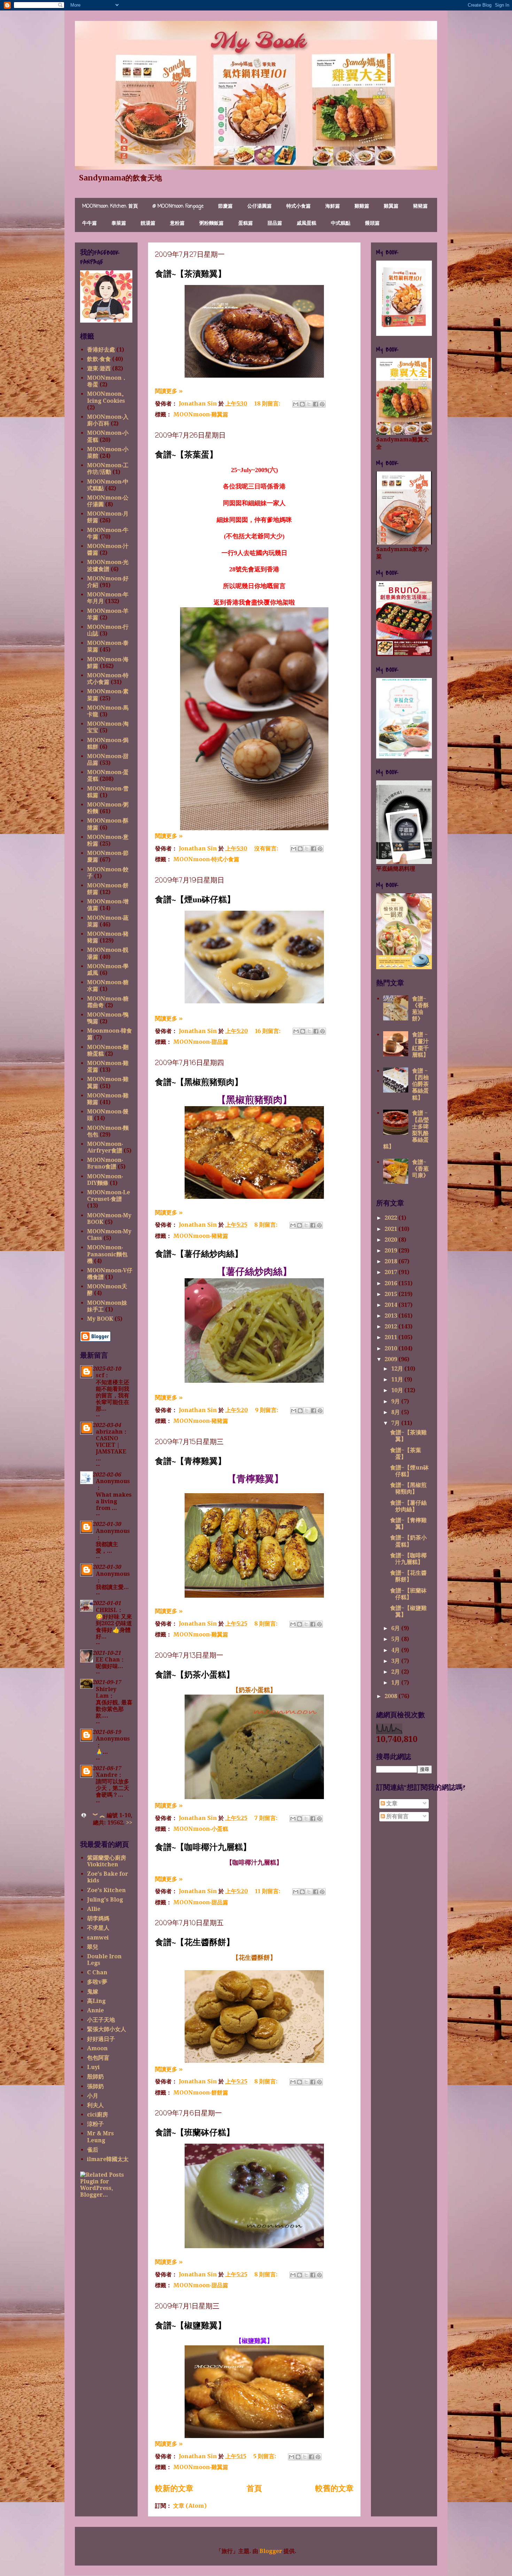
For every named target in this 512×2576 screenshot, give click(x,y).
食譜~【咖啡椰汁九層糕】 (203, 1847)
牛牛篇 (90, 223)
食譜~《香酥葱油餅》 (420, 1009)
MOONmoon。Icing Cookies (107, 397)
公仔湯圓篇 (259, 206)
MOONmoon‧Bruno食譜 (105, 1163)
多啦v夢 (97, 1982)
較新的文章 (174, 2488)
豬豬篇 (420, 206)
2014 (391, 1305)
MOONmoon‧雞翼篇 (201, 414)
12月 (398, 1369)
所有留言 (397, 1816)
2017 (391, 1272)
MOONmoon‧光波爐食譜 (108, 565)
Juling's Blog (105, 1900)
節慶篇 (225, 206)
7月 (396, 1423)
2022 (391, 1218)
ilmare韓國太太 (108, 2159)
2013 (391, 1316)
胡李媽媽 (98, 1918)
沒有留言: (267, 848)
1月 (396, 1683)
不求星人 (98, 1928)
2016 (391, 1283)
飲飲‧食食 (99, 359)
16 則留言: (268, 1031)
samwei (98, 1938)
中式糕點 (341, 223)
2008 (391, 1696)
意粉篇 (177, 223)
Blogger (271, 2551)
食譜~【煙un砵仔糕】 (195, 899)
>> (129, 1823)
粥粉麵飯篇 (211, 223)
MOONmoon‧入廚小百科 (108, 420)
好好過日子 (101, 2039)
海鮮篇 (333, 206)
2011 (391, 1337)
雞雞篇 (362, 206)
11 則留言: (268, 1891)
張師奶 (95, 2086)
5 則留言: (265, 2456)
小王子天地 (101, 2020)
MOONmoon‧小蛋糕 (201, 1829)
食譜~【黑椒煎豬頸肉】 (199, 1082)
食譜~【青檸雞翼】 (191, 1461)
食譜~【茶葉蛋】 (186, 454)
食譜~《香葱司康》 (420, 1169)
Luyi (93, 2067)
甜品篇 (275, 223)
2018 (391, 1261)
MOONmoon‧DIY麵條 (105, 1180)
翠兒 (93, 1947)
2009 (391, 1359)
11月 (398, 1379)
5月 (396, 1639)
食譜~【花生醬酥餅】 (195, 1942)
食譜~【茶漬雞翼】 (191, 273)
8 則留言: (266, 1225)
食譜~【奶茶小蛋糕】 (195, 1674)
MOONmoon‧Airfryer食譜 (105, 1147)
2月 (396, 1672)
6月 (396, 1628)
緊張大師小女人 (107, 2029)
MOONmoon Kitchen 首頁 (110, 206)
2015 (391, 1294)
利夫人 (95, 2105)
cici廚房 (98, 2115)
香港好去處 (101, 350)
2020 (391, 1240)
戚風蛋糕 (307, 223)
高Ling (96, 2001)
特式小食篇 (298, 206)
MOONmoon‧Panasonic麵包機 (107, 1254)
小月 (93, 2096)
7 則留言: (266, 1818)
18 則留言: (268, 403)
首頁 (254, 2488)
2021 (391, 1229)
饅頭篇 (372, 223)
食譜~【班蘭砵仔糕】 (195, 2132)
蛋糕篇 (246, 223)
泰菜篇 (119, 223)
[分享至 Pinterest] (322, 404)
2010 (391, 1348)
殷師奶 (95, 2077)
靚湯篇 (148, 223)
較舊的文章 (334, 2488)
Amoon (97, 2048)
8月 (396, 1412)
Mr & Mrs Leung (100, 2137)
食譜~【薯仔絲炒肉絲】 (199, 1253)
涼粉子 (95, 2124)
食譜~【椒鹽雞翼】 (191, 2325)
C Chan (97, 1972)
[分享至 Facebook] (316, 404)
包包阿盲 (98, 2058)
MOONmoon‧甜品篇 (201, 1042)
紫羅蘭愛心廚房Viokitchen (107, 1861)
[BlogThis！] (302, 404)
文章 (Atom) (190, 2506)
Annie (95, 2010)
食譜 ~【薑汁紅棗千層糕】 (420, 1045)
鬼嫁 (93, 1992)
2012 (391, 1326)
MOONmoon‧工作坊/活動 (108, 469)
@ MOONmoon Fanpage (178, 206)
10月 (398, 1390)
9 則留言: (267, 1410)
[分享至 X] (309, 404)
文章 (391, 1803)
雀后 (93, 2150)
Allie (94, 1909)
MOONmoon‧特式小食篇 (206, 859)
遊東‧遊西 (99, 368)
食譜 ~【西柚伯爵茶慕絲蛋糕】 (420, 1084)
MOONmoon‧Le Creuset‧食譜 (108, 1196)
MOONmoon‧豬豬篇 (201, 1236)
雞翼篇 (391, 206)
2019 (391, 1251)
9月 (396, 1401)
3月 (396, 1661)
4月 (396, 1650)
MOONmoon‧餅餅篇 (201, 2092)
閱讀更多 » (169, 391)
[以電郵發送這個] (296, 404)
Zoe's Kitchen (106, 1890)
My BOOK (100, 1319)
